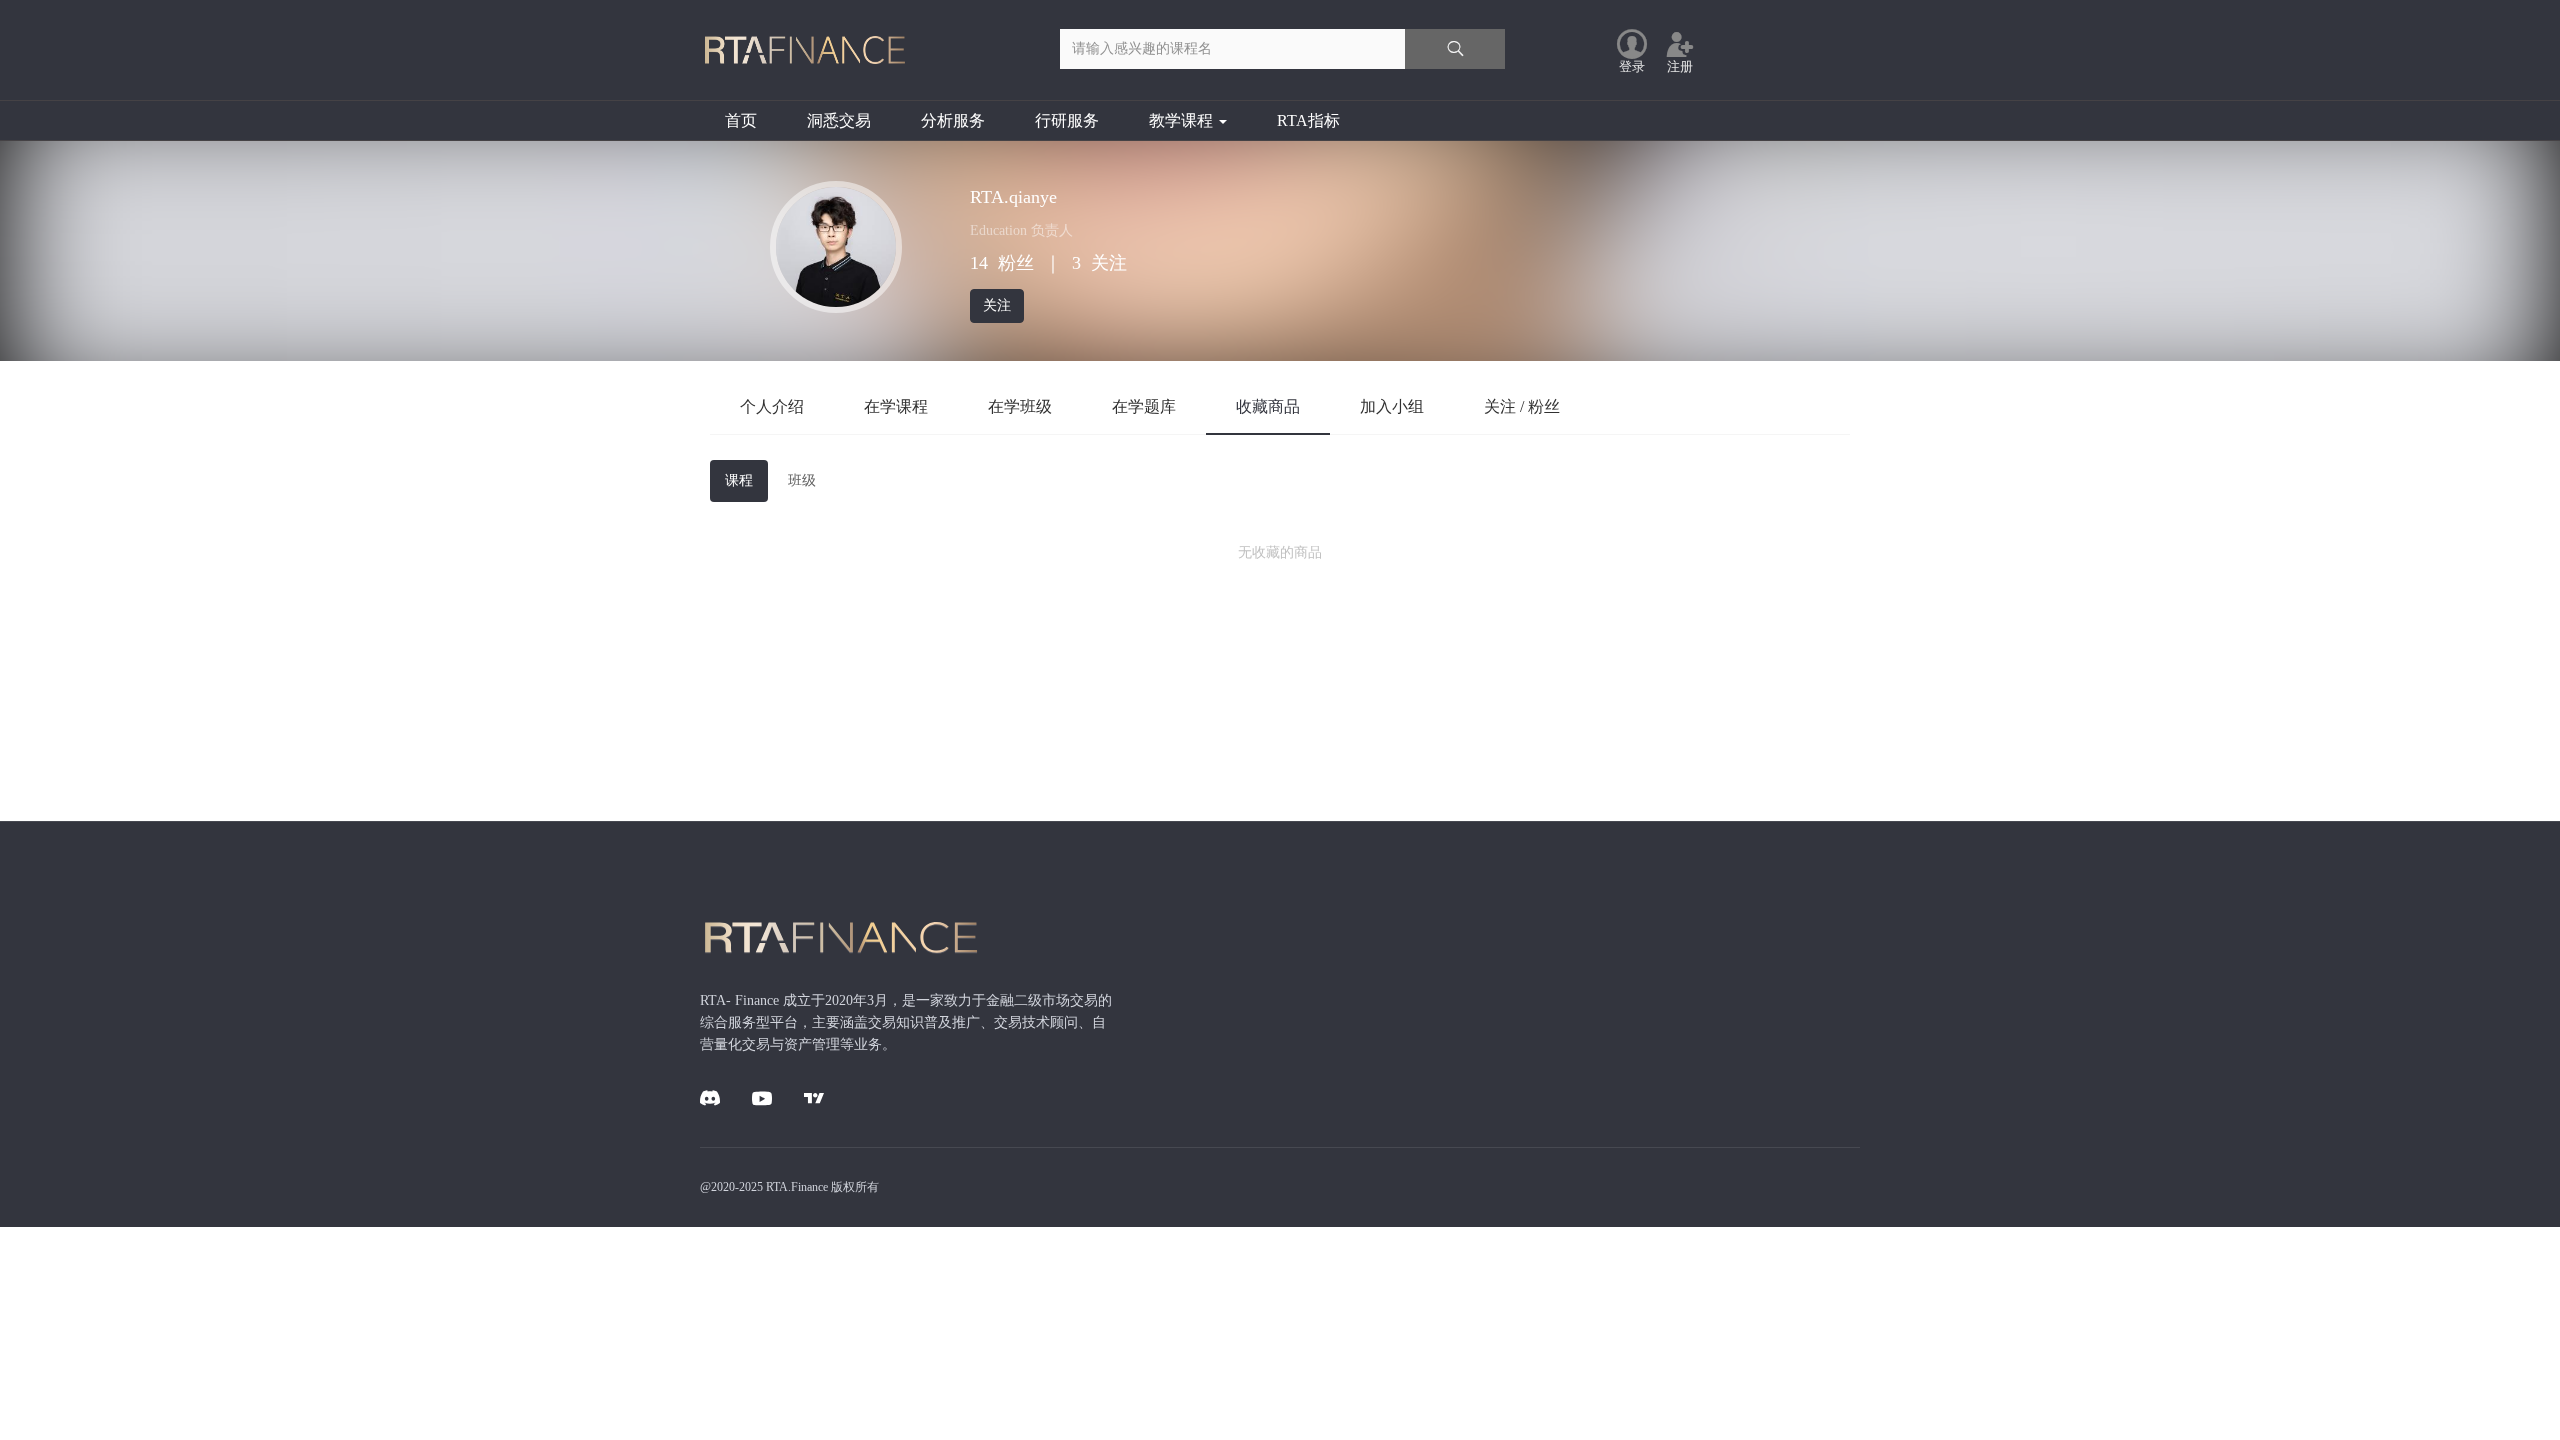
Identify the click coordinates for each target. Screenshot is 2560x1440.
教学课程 (1183, 120)
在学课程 (896, 406)
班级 (802, 480)
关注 (997, 305)
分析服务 (953, 120)
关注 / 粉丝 (1522, 406)
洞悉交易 (839, 120)
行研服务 (1067, 120)
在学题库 (1144, 406)
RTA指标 (1308, 120)
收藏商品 (1268, 406)
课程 (739, 480)
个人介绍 (772, 406)
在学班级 (1020, 406)
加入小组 (1392, 406)
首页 (741, 120)
